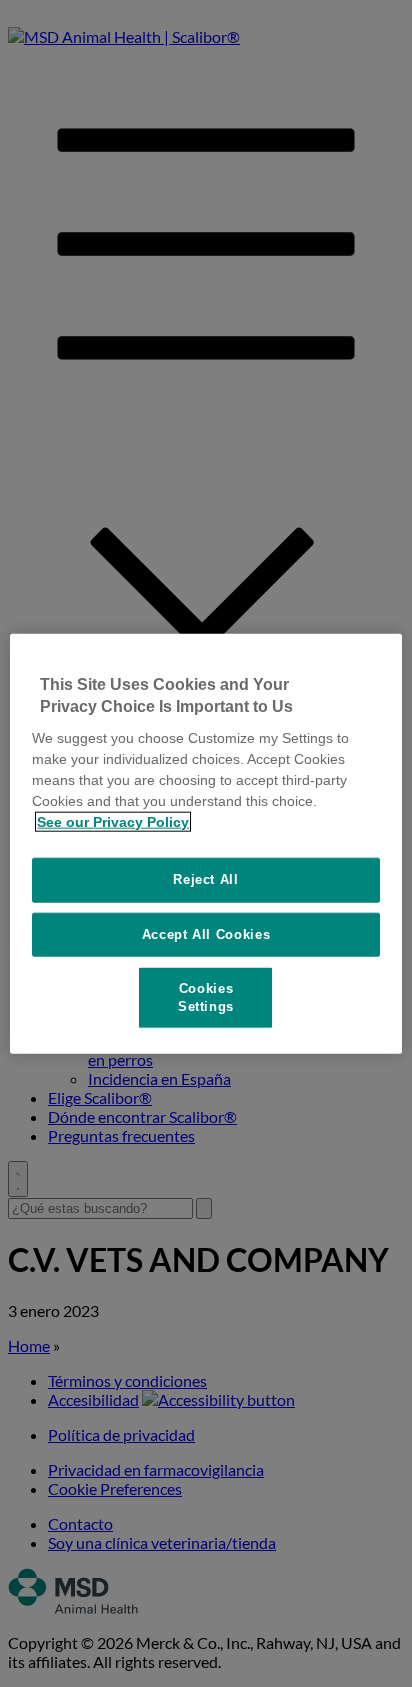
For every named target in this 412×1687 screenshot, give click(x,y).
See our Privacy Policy (113, 822)
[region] (205, 843)
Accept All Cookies (206, 933)
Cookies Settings (206, 996)
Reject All (206, 879)
